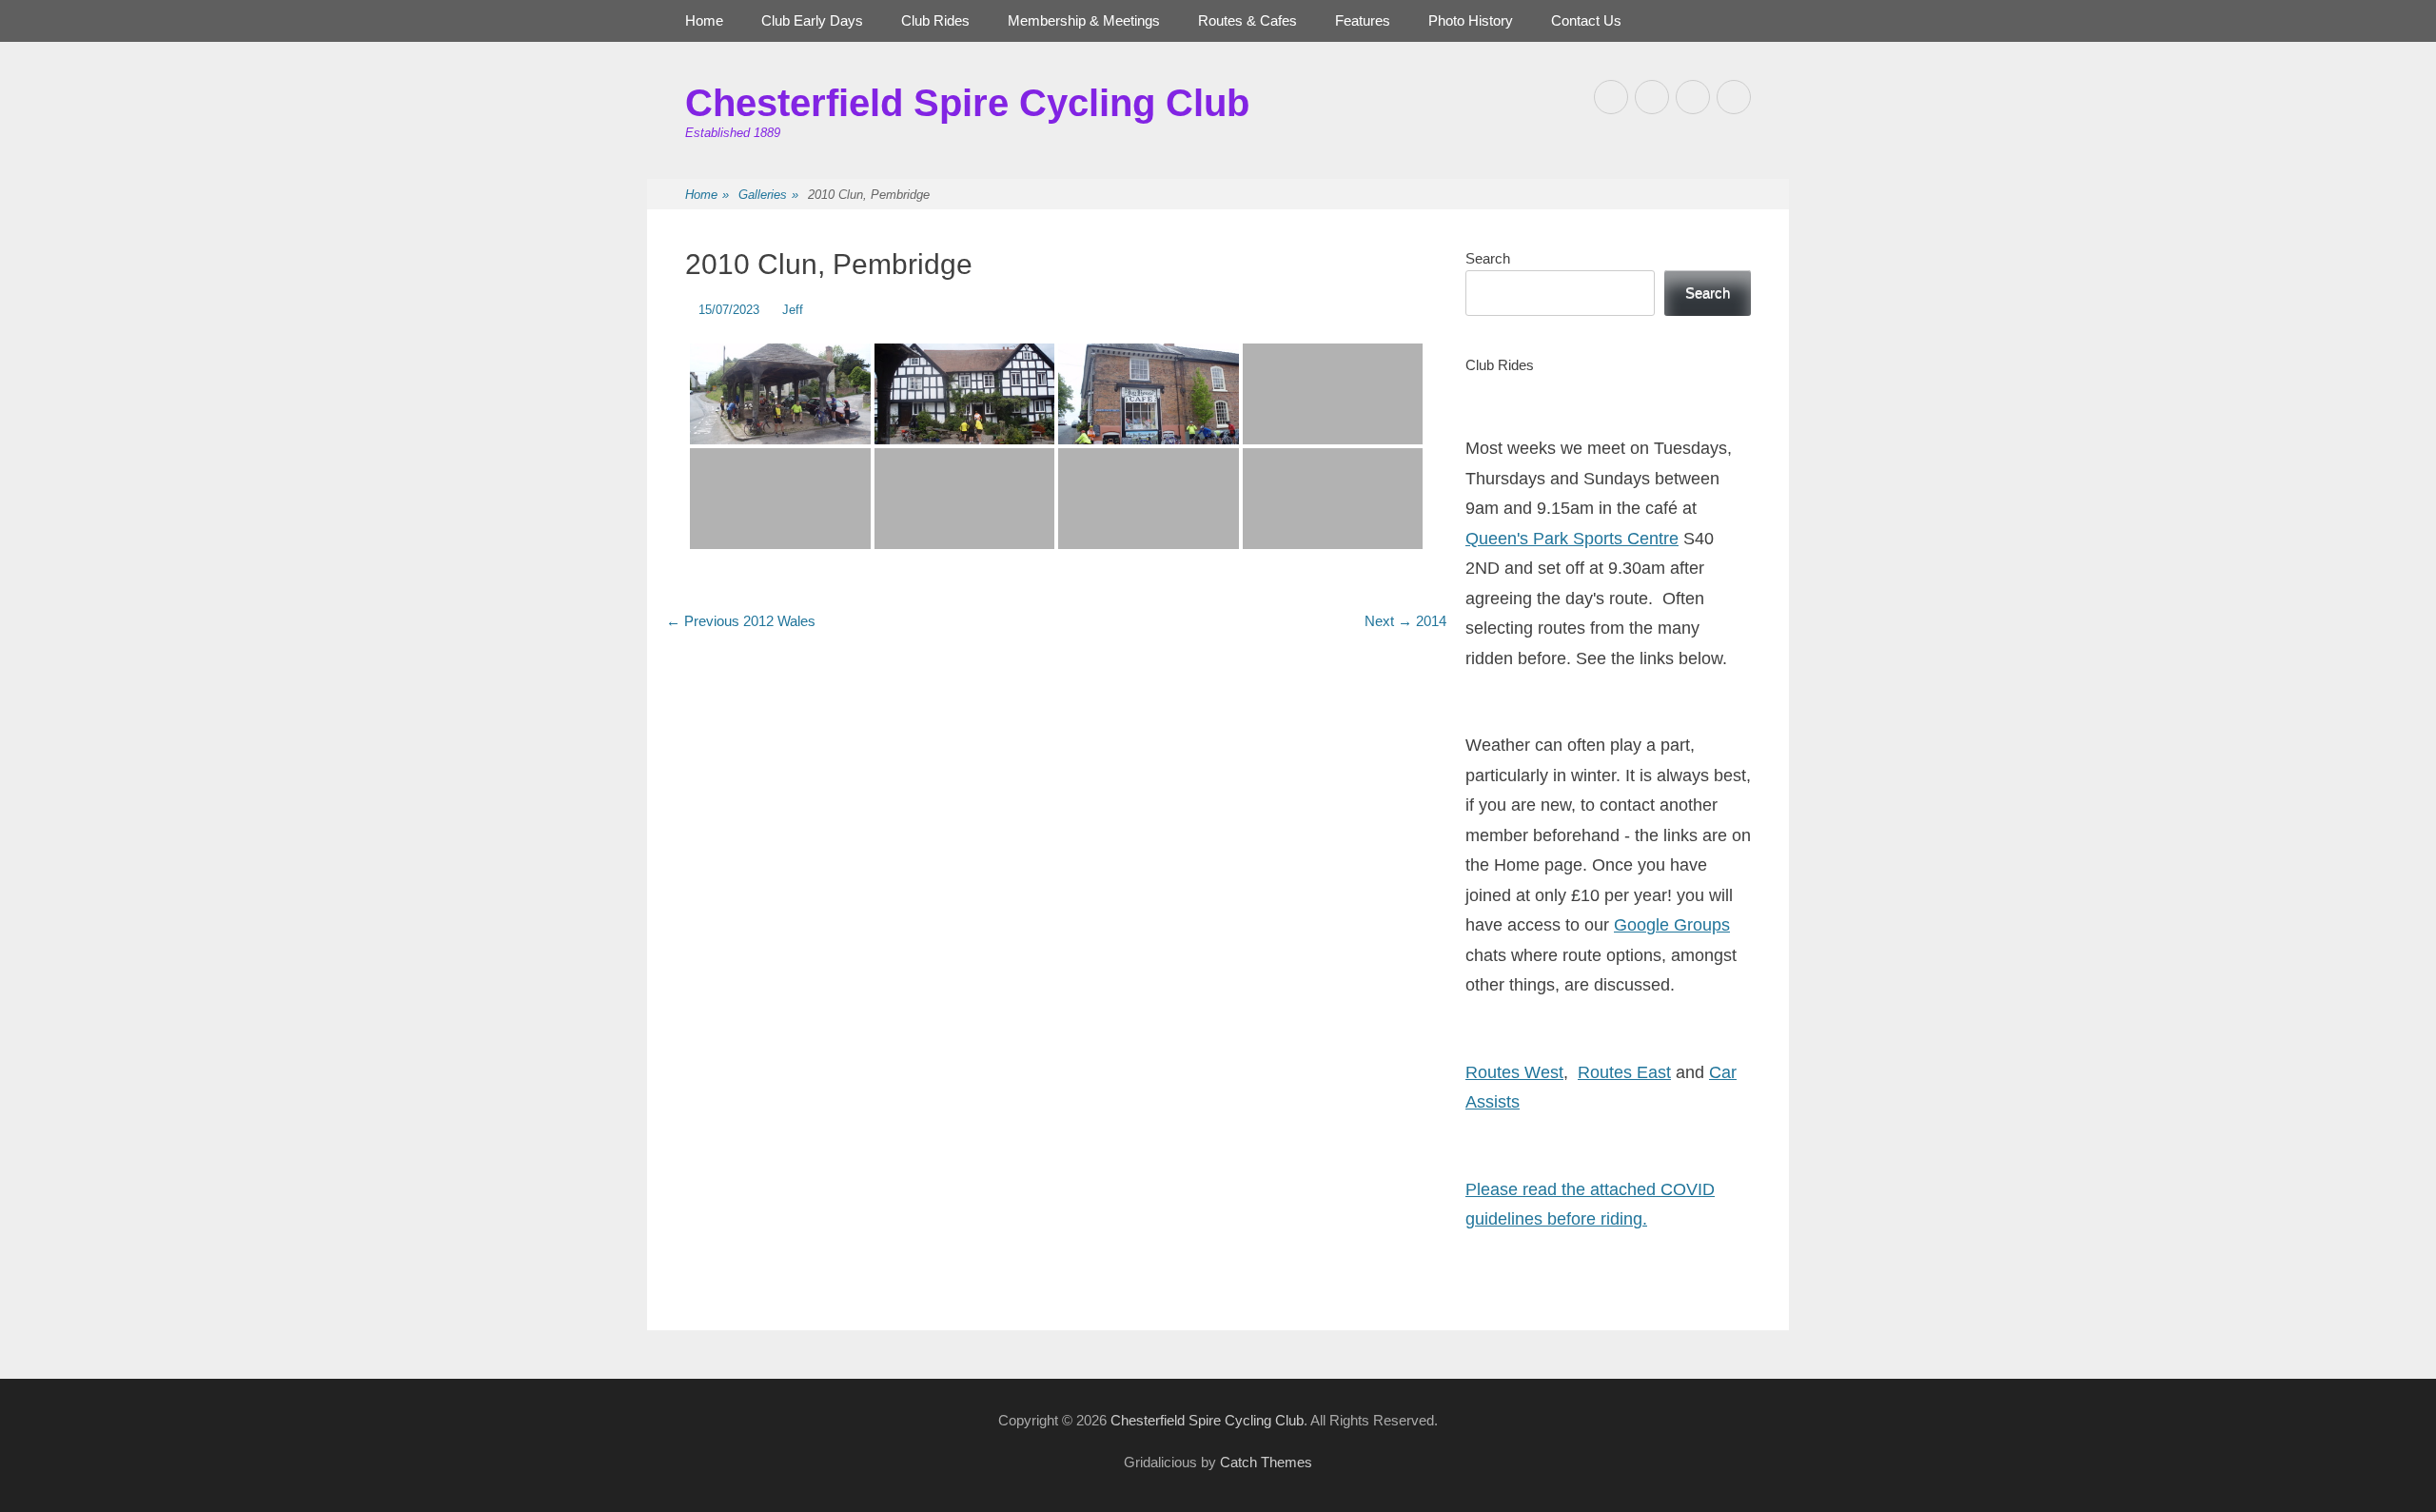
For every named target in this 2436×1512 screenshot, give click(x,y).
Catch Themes (1266, 1462)
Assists (1493, 1102)
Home (704, 20)
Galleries (768, 195)
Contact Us (1586, 20)
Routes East (1624, 1072)
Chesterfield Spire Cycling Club (967, 103)
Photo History (1471, 20)
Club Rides (935, 20)
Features (1363, 20)
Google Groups (1672, 925)
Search (1488, 258)
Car (1723, 1072)
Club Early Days (812, 20)
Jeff (793, 310)
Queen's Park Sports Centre (1572, 539)
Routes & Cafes (1247, 20)
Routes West (1514, 1072)
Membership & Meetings (1084, 20)
